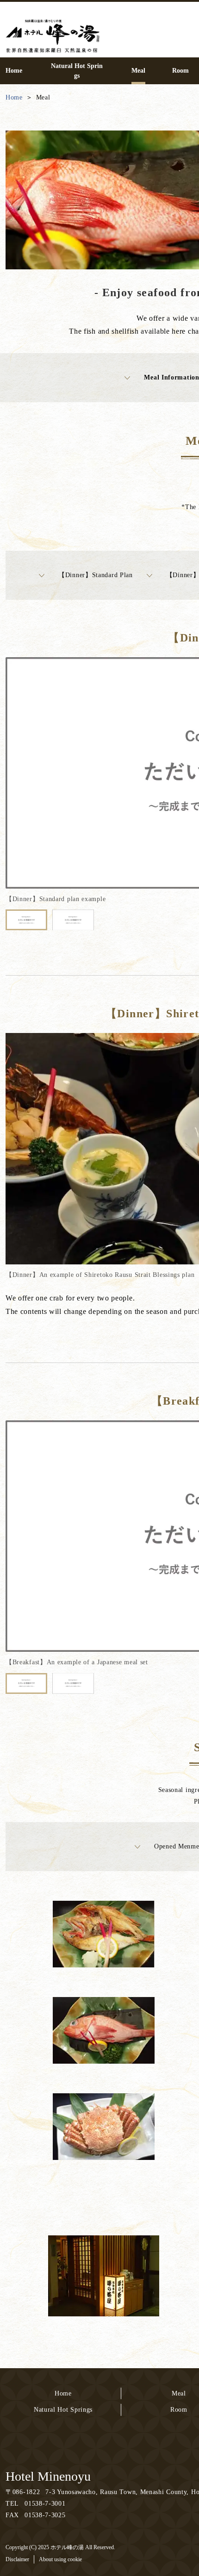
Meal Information (171, 377)
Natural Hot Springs (63, 2410)
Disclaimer (17, 2559)
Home (63, 2393)
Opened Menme (177, 1846)
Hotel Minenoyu (48, 2476)
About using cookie (60, 2559)
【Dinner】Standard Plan (96, 575)
